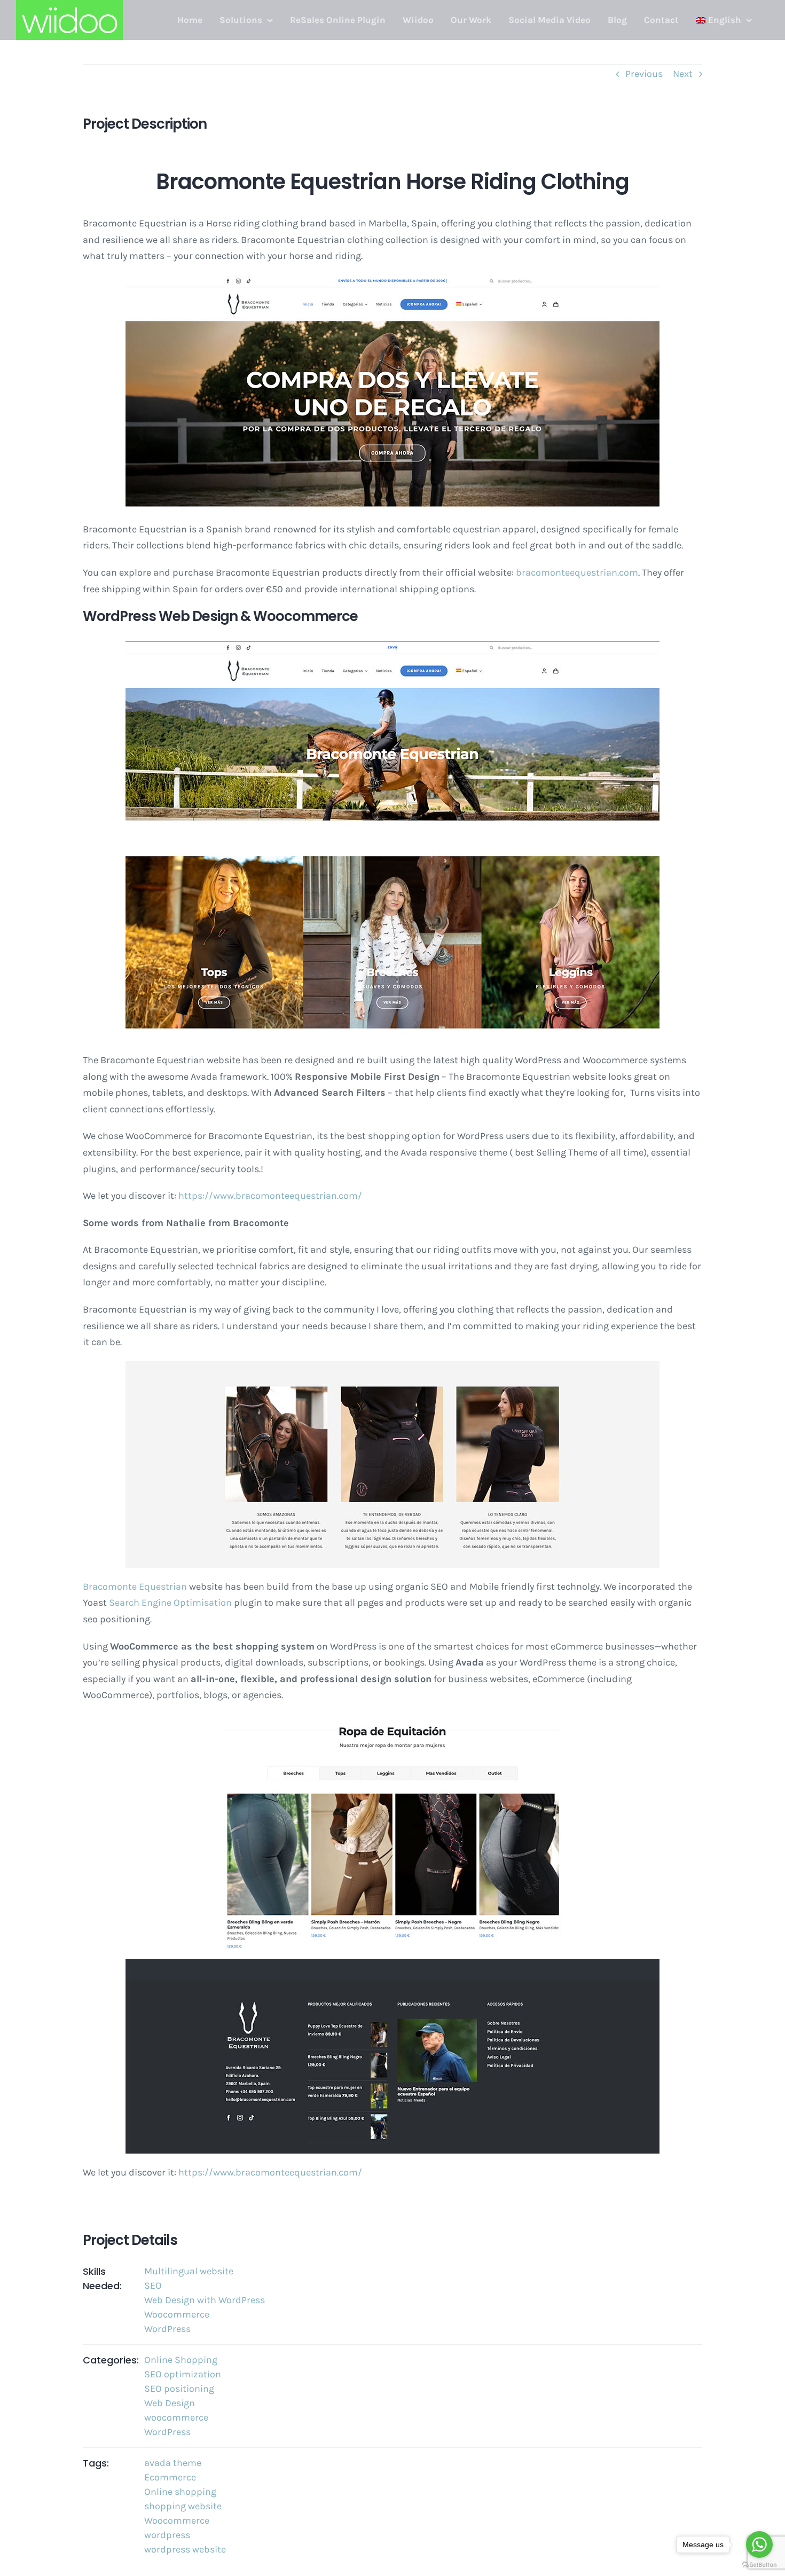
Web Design (170, 2403)
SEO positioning (179, 2389)
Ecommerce (170, 2477)
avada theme (173, 2463)
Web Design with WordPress (205, 2300)
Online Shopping (181, 2360)
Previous (644, 74)
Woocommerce (177, 2314)
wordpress (167, 2535)
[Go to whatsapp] (759, 2544)
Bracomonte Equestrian (135, 1587)
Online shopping (180, 2492)
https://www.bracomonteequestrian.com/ (270, 1196)
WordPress (167, 2329)
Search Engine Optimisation (170, 1603)
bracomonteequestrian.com (577, 572)
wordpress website (185, 2549)
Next (683, 74)
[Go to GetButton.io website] (759, 2565)
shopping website (183, 2506)
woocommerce (176, 2417)
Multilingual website (189, 2271)
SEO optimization (183, 2374)
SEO (153, 2286)
